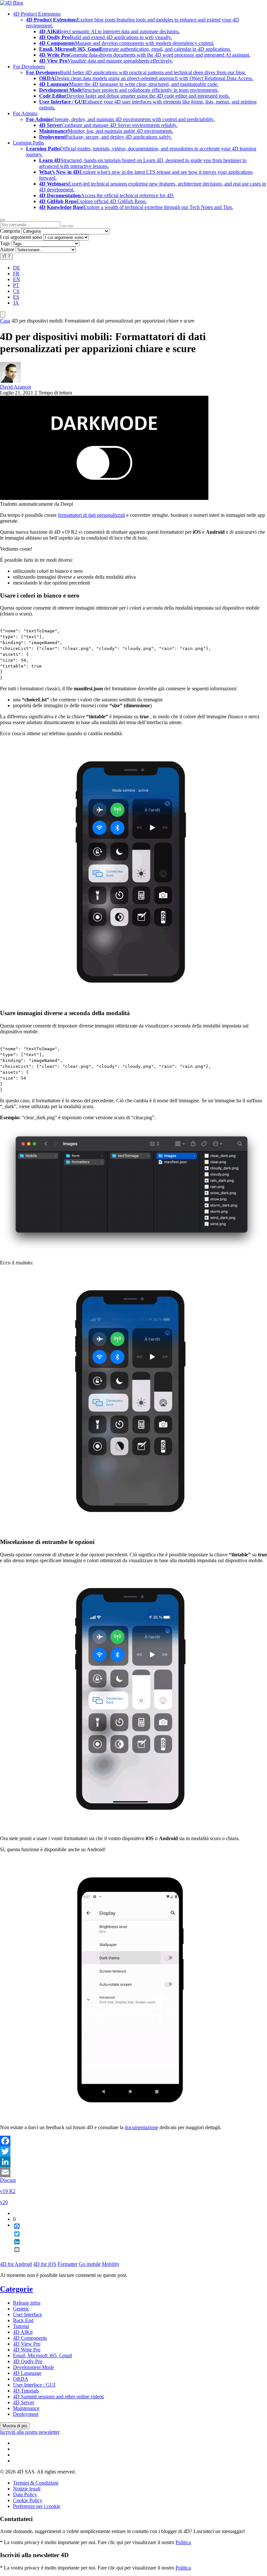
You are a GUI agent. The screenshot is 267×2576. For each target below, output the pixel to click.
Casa (5, 321)
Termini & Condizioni (36, 2483)
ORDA (21, 2379)
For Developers (29, 67)
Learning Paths (28, 143)
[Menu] (3, 315)
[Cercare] (71, 226)
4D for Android (16, 2264)
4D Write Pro (27, 2350)
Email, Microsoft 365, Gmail (42, 2356)
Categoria (10, 231)
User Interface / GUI (34, 2385)
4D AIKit (23, 2332)
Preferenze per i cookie (37, 2506)
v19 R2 (8, 2191)
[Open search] (3, 220)
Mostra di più (15, 2426)
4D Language (27, 2373)
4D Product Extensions (37, 14)
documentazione (141, 2127)
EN (17, 279)
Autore (7, 249)
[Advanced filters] (64, 226)
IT (6, 256)
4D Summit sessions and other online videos (58, 2397)
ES (16, 297)
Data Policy (25, 2494)
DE (17, 268)
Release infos (27, 2303)
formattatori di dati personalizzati (91, 515)
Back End (23, 2320)
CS (16, 291)
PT (16, 285)
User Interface (28, 2314)
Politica (183, 2542)
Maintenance (26, 2408)
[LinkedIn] (133, 2162)
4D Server (24, 2402)
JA (16, 303)
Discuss (8, 2180)
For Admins (25, 113)
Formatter (68, 2264)
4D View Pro (27, 2344)
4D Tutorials (26, 2391)
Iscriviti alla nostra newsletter (30, 2432)
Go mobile (90, 2264)
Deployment (26, 2414)
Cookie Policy (28, 2500)
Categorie (16, 2289)
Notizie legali (27, 2489)
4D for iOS (45, 2264)
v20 (4, 2202)
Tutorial (21, 2326)
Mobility (111, 2264)
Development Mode (34, 2367)
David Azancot (15, 387)
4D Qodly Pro (28, 2361)
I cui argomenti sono (21, 237)
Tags (5, 243)
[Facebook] (133, 2141)
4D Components (30, 2338)
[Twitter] (133, 2151)
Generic (21, 2309)
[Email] (133, 2172)
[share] (14, 2255)
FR (16, 274)
